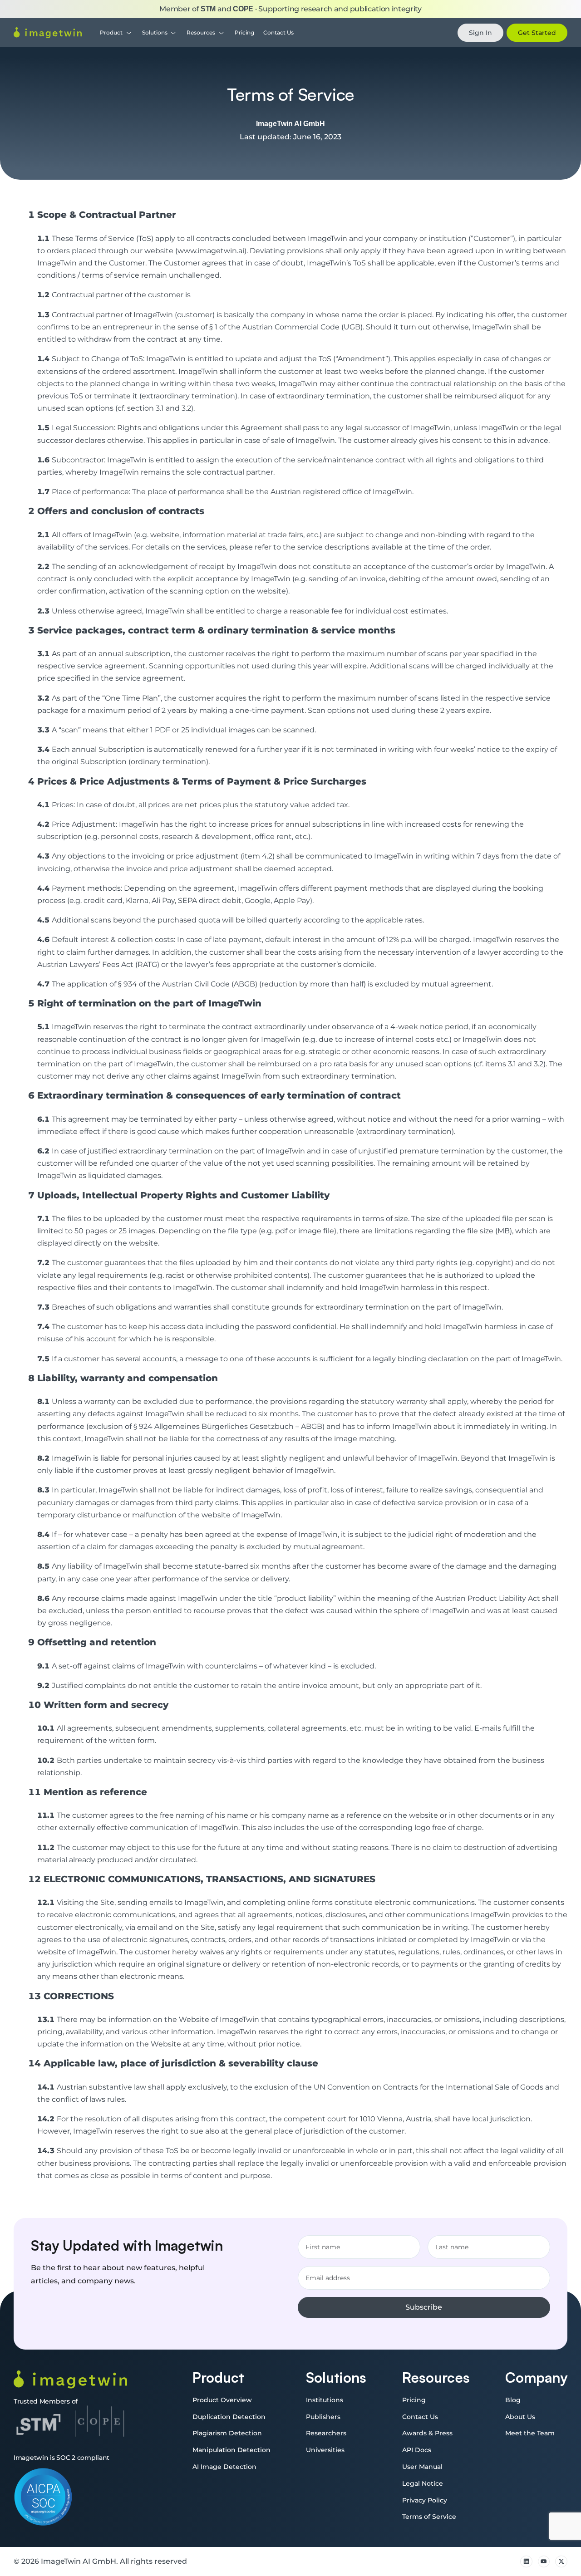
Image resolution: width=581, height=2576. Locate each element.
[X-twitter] (561, 2562)
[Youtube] (544, 2562)
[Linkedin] (526, 2562)
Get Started (537, 33)
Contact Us (278, 32)
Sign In (480, 33)
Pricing (244, 32)
